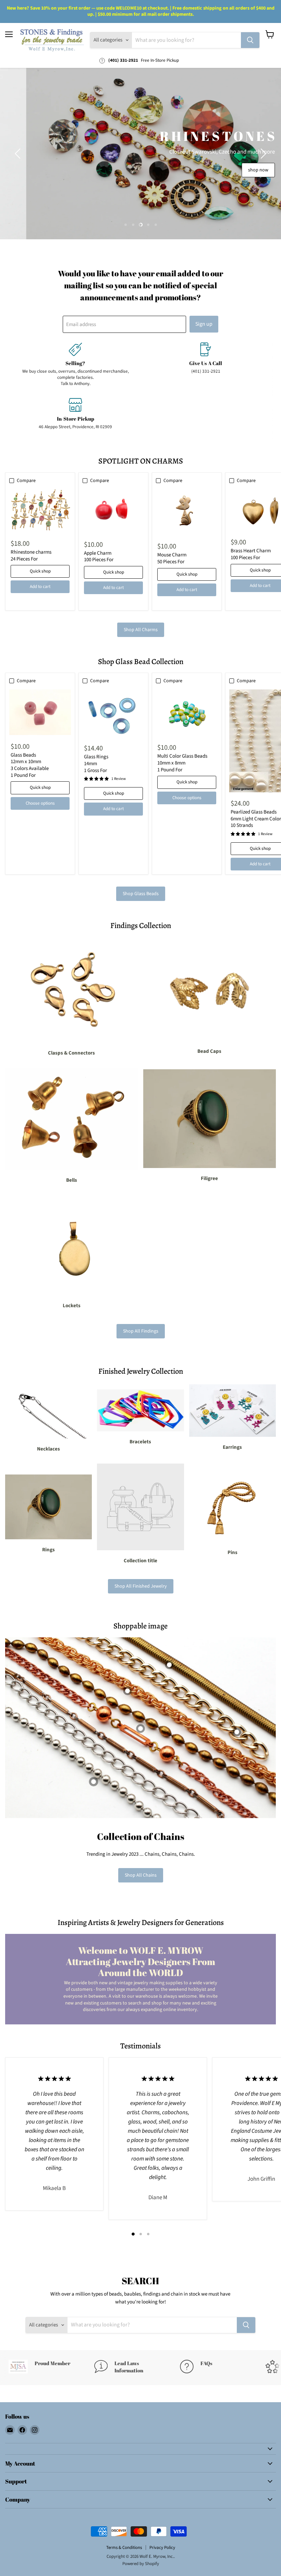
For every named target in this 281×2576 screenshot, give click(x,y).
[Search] (250, 40)
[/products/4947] (187, 713)
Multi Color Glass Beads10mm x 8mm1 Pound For (182, 763)
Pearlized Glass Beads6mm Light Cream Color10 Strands (256, 819)
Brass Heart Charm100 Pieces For (251, 554)
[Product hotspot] (127, 1691)
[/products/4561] (40, 712)
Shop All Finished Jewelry (141, 1586)
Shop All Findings (141, 1331)
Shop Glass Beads (141, 894)
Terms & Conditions (124, 2548)
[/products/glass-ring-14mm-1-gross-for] (113, 713)
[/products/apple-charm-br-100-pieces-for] (113, 511)
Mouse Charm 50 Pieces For (172, 558)
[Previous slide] (19, 154)
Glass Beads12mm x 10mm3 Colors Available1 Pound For (30, 765)
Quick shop (40, 571)
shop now (232, 170)
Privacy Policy (162, 2548)
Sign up (204, 324)
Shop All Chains (141, 1875)
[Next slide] (262, 154)
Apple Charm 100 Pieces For (99, 557)
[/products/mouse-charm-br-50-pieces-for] (187, 512)
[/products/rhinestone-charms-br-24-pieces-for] (40, 511)
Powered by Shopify (141, 2564)
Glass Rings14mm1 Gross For (96, 763)
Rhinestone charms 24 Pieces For (31, 556)
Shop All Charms (141, 630)
